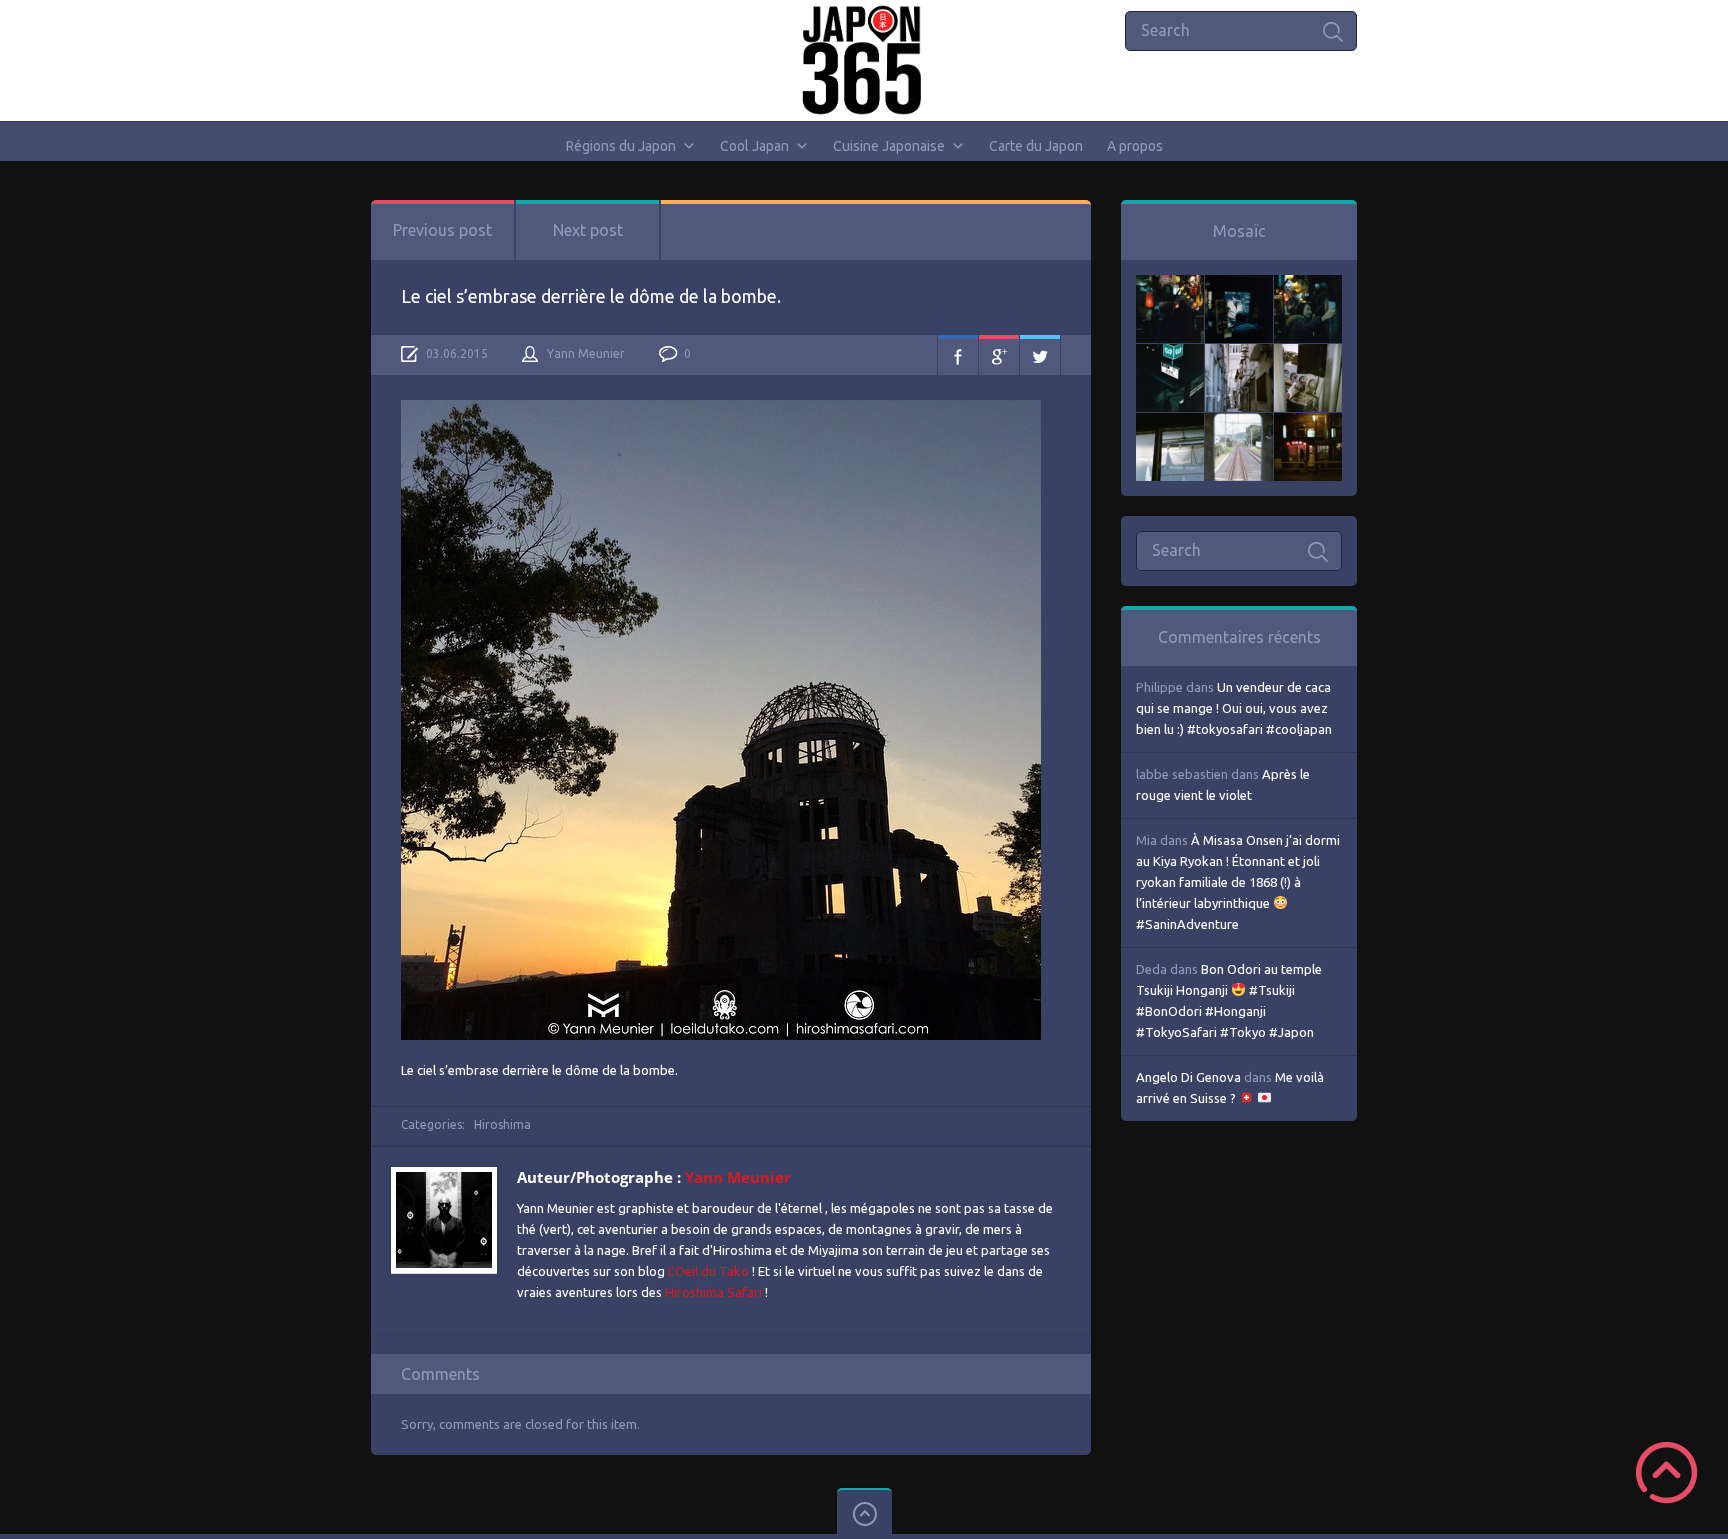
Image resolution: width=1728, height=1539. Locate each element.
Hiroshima (502, 1124)
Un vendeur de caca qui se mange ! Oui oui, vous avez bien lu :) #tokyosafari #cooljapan (1234, 708)
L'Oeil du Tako (708, 1271)
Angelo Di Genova (1188, 1077)
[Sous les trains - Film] (1308, 423)
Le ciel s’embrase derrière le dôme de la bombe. (591, 296)
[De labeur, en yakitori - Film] (1239, 285)
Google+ (999, 355)
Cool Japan (754, 146)
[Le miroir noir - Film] (1308, 285)
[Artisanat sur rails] (1308, 354)
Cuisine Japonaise (889, 146)
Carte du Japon (1036, 146)
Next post (588, 230)
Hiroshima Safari (713, 1292)
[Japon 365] (864, 60)
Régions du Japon (621, 146)
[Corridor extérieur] (1239, 354)
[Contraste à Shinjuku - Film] (1170, 354)
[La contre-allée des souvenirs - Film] (1170, 285)
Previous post (442, 230)
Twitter (1040, 355)
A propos (1135, 146)
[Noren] (1170, 423)
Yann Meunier (586, 353)
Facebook (958, 355)
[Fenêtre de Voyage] (1239, 423)
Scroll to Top (1666, 1472)
